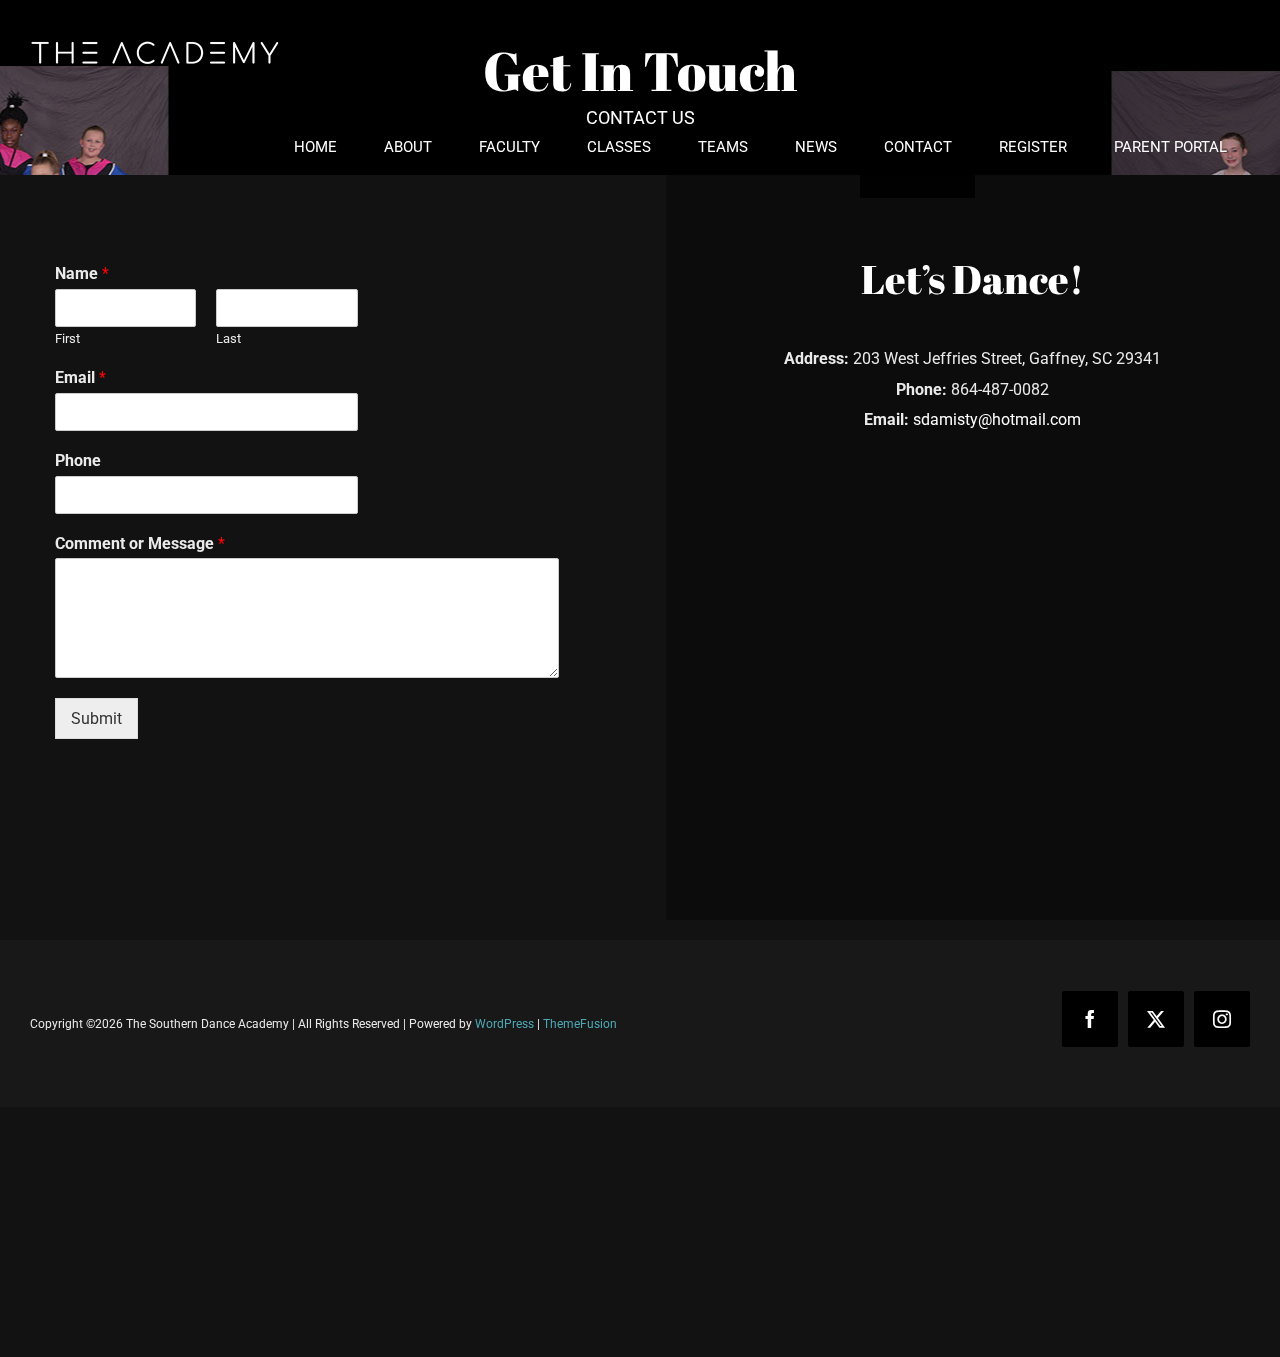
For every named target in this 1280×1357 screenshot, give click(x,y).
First (67, 338)
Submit (96, 718)
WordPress (504, 1024)
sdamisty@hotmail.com (997, 419)
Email (80, 377)
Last (228, 338)
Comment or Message (140, 543)
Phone (78, 460)
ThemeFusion (580, 1024)
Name (82, 273)
